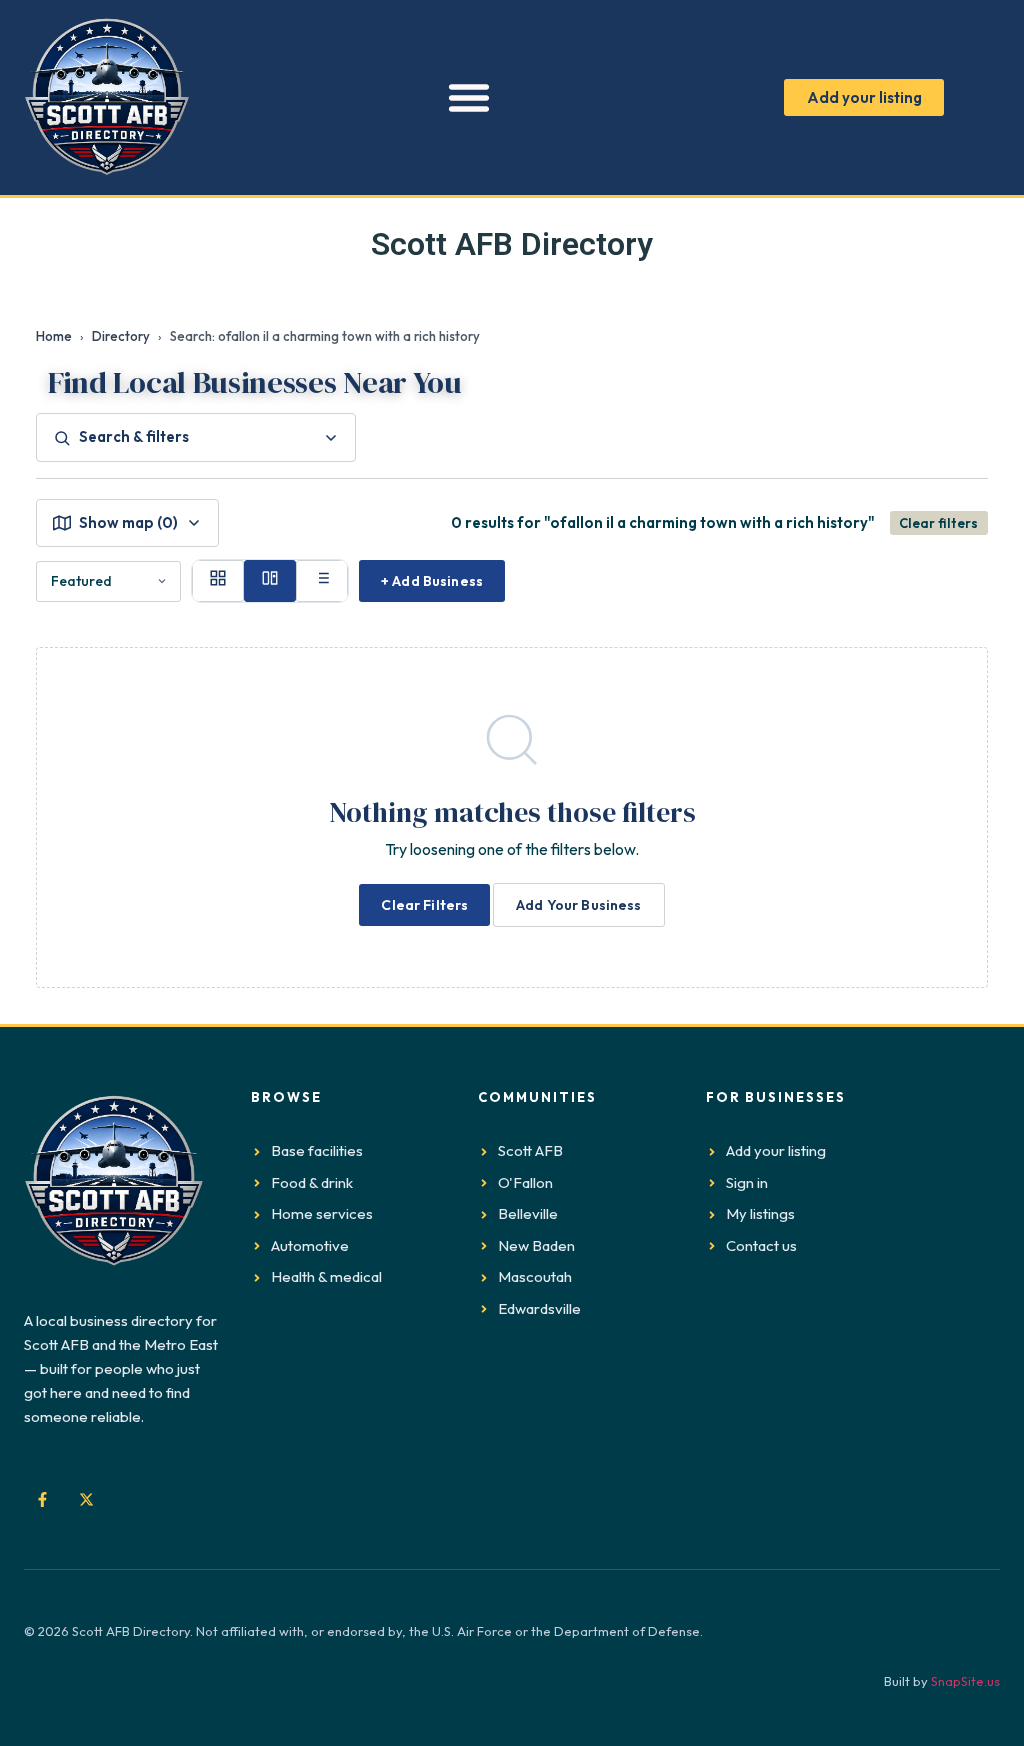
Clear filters (938, 523)
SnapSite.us (965, 1681)
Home (54, 336)
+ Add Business (432, 581)
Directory (121, 336)
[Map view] (270, 581)
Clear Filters (424, 905)
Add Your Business (578, 905)
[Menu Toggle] (469, 97)
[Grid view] (218, 581)
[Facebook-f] (42, 1499)
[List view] (322, 581)
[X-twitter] (86, 1499)
